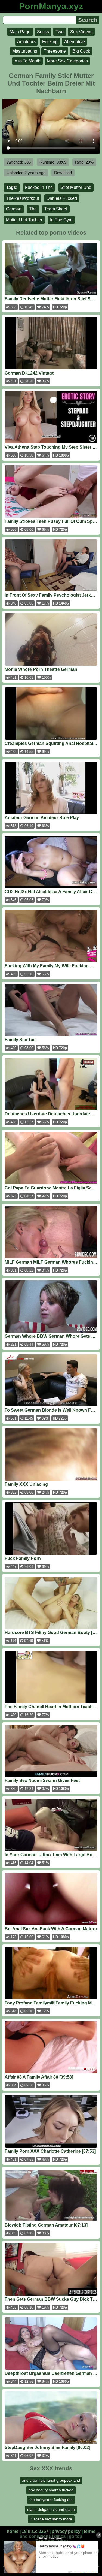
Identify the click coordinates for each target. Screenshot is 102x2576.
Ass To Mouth (27, 61)
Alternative (75, 42)
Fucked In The (39, 187)
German (14, 209)
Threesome (55, 51)
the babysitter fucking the (51, 2500)
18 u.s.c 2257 (35, 2531)
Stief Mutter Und (76, 187)
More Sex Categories (67, 61)
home (13, 2531)
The (33, 209)
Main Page (20, 32)
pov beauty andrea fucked (51, 2490)
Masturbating (25, 51)
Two (60, 32)
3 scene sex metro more (51, 2519)
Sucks (43, 32)
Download (63, 173)
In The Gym (61, 220)
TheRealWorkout (22, 198)
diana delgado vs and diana (51, 2509)
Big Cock (81, 51)
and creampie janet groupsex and (51, 2480)
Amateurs (26, 42)
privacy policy (66, 2531)
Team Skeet (56, 209)
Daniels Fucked (62, 198)
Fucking (50, 42)
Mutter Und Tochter (24, 220)
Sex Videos (81, 32)
